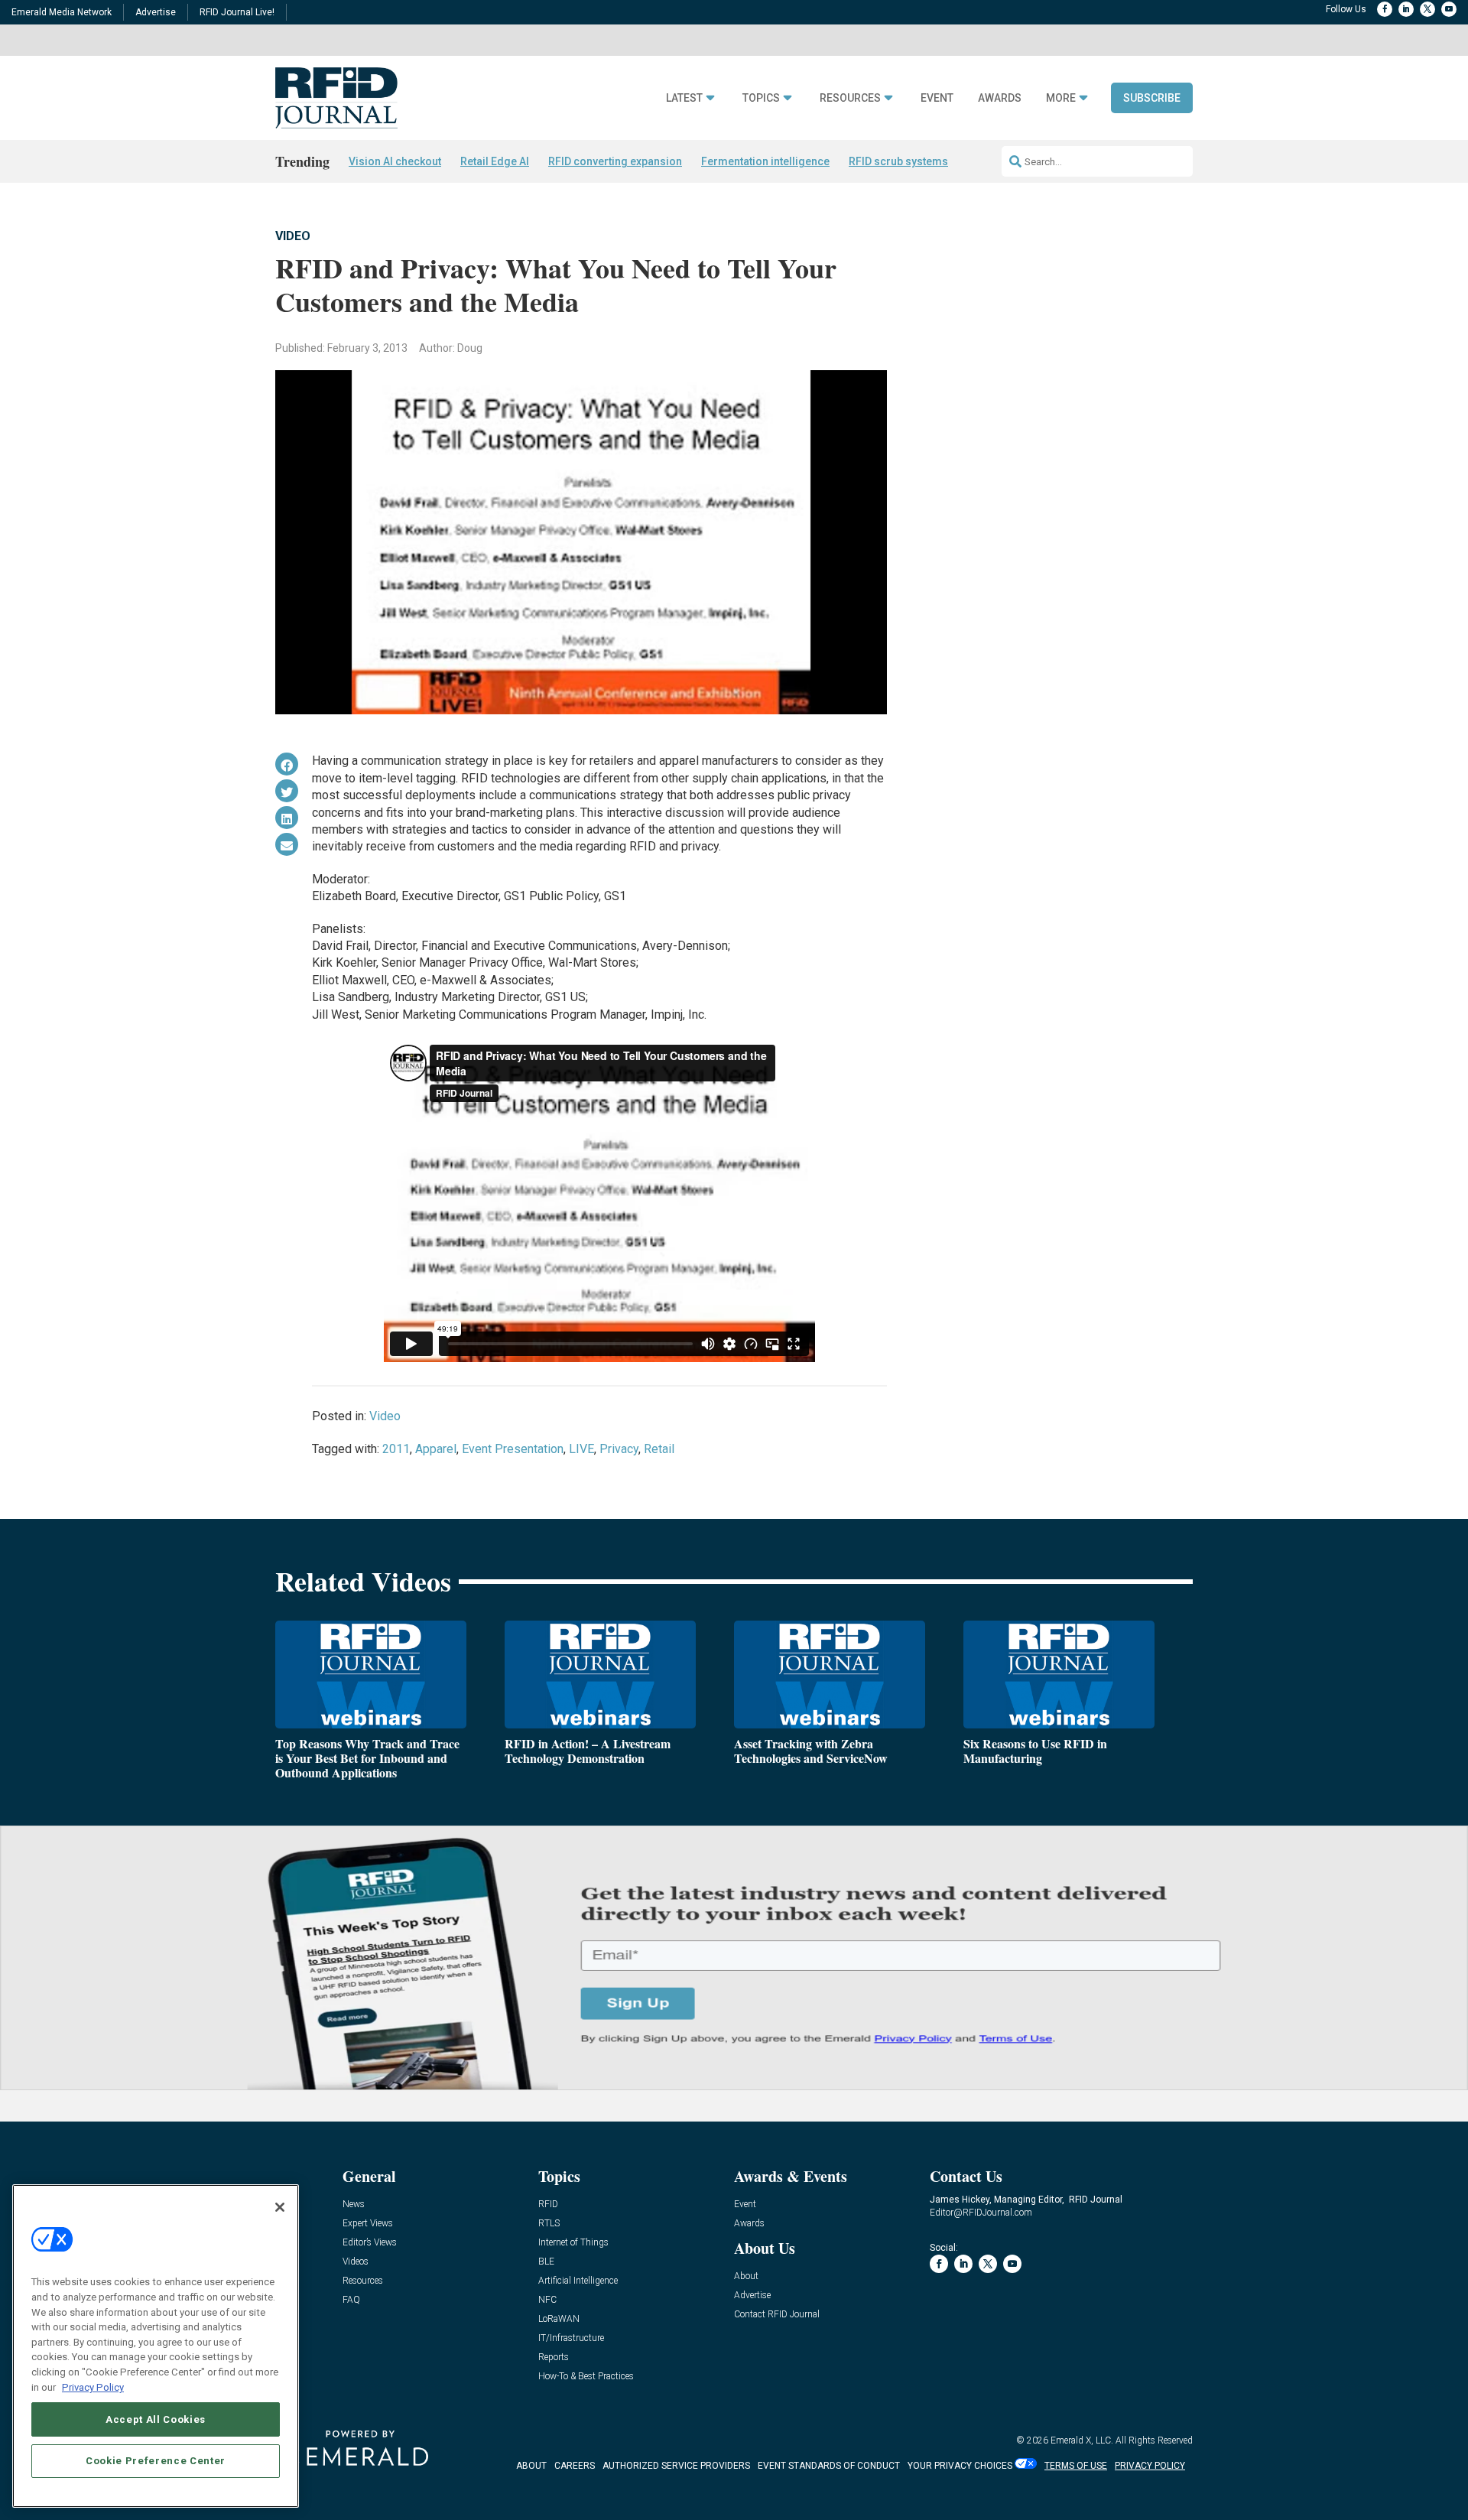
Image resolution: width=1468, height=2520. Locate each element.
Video (293, 236)
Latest (684, 98)
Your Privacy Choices (960, 2466)
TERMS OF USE (1076, 2466)
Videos (356, 2262)
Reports (554, 2357)
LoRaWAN (559, 2319)
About (746, 2276)
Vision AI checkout (395, 161)
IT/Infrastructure (571, 2338)
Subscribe (1152, 98)
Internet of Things (573, 2243)
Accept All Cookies (156, 2419)
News (354, 2205)
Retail (659, 1449)
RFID (548, 2205)
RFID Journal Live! (237, 12)
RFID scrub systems (898, 161)
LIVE (581, 1449)
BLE (546, 2262)
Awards (1000, 98)
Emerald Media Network (62, 12)
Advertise (156, 12)
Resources (850, 98)
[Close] (280, 2207)
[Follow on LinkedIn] (1406, 9)
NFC (547, 2300)
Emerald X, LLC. (1082, 2440)
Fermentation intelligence (765, 161)
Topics (761, 98)
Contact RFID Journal (777, 2315)
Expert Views (368, 2224)
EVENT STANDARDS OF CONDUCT (829, 2466)
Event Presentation (513, 1449)
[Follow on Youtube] (1449, 9)
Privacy (619, 1449)
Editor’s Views (370, 2243)
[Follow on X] (1427, 9)
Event (937, 98)
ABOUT (531, 2466)
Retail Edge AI (495, 161)
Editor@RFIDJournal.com (981, 2213)
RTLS (549, 2224)
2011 (396, 1449)
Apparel (436, 1449)
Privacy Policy (93, 2387)
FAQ (351, 2300)
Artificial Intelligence (578, 2281)
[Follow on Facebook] (1385, 9)
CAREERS (575, 2466)
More (1061, 98)
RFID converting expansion (615, 161)
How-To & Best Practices (586, 2377)
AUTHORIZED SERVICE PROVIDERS (676, 2466)
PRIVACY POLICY (1150, 2466)
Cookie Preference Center (156, 2460)
